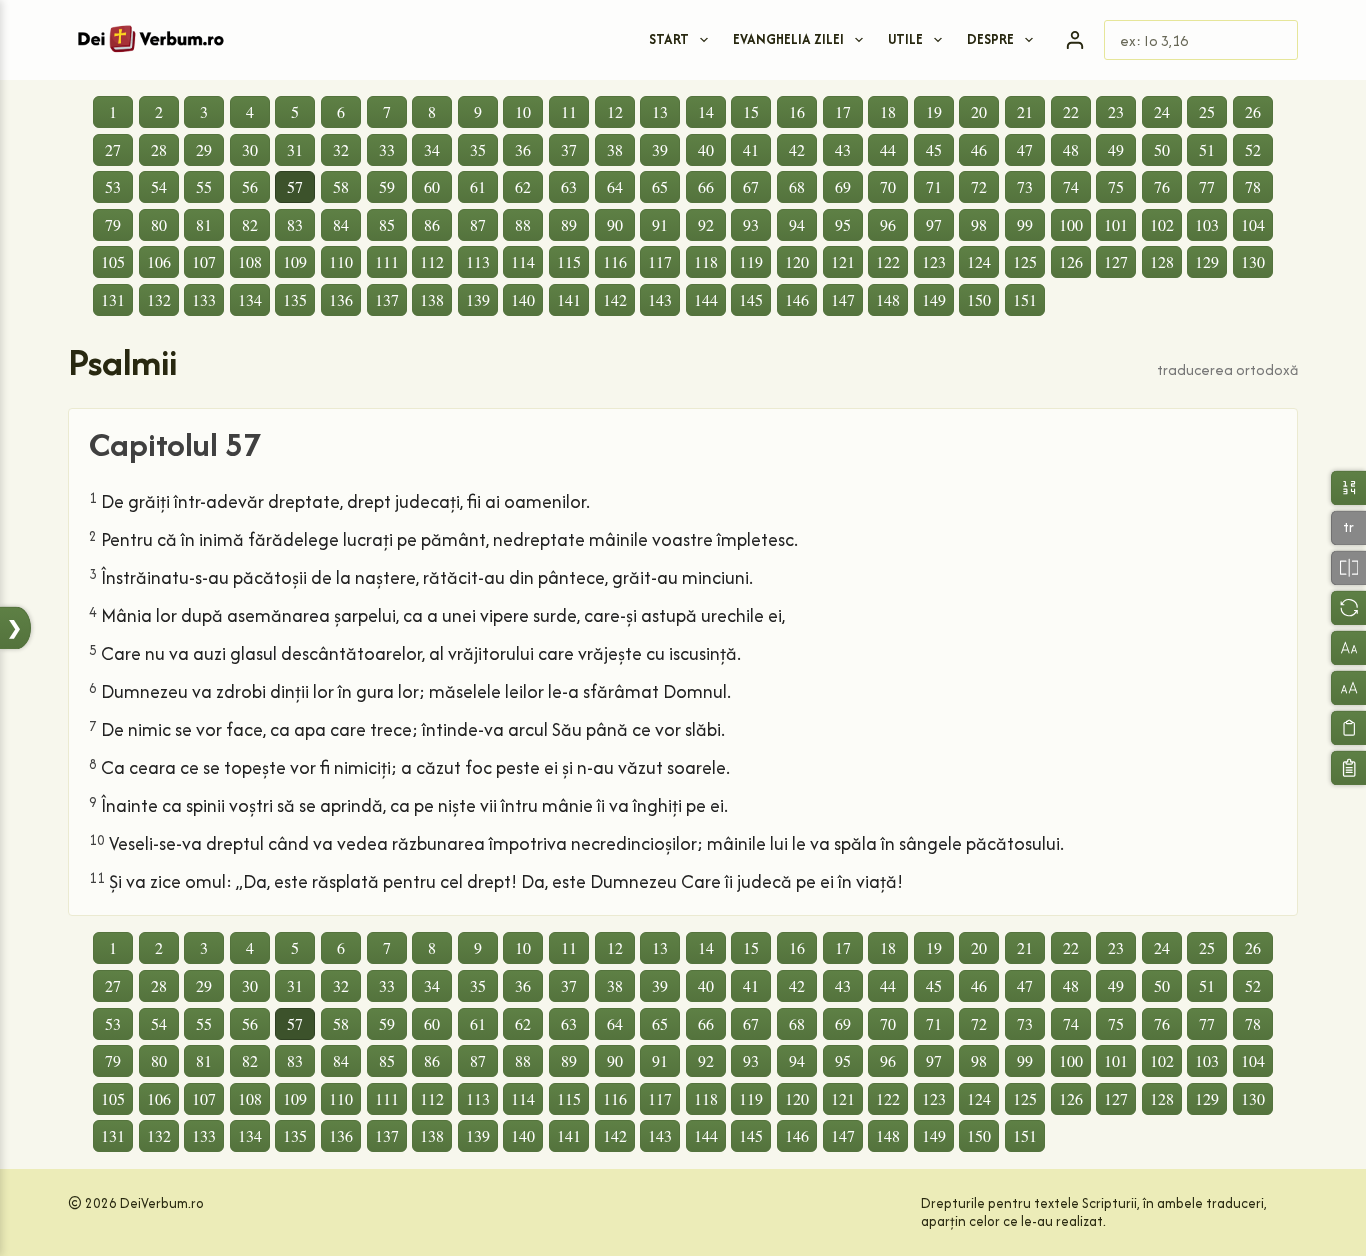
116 (615, 261)
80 (159, 224)
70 (888, 186)
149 (934, 299)
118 (706, 261)
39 (660, 149)
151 (1025, 299)
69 (843, 186)
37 (569, 149)
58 (341, 186)
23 (1116, 111)
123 (934, 261)
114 (523, 261)
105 (113, 261)
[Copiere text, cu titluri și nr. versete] (1348, 767)
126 (1071, 261)
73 (1025, 186)
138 (432, 299)
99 (1025, 224)
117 (660, 261)
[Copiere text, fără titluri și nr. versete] (1348, 727)
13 (660, 111)
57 (295, 186)
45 (934, 149)
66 (706, 186)
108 (250, 261)
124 (979, 261)
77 (1207, 186)
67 (751, 186)
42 (797, 149)
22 (1071, 111)
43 (843, 149)
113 (478, 261)
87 (478, 224)
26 (1253, 111)
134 (250, 299)
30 (250, 149)
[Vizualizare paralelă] (1348, 567)
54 (159, 186)
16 (797, 111)
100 (1071, 224)
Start (669, 39)
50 (1162, 149)
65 (660, 186)
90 (615, 224)
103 (1207, 224)
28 (159, 149)
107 (204, 261)
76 (1162, 186)
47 (1025, 149)
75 (1116, 186)
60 (432, 186)
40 (706, 149)
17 (843, 111)
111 (387, 261)
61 (478, 186)
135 (295, 299)
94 (797, 224)
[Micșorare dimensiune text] (1348, 647)
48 (1071, 149)
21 (1025, 111)
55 (204, 186)
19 (934, 111)
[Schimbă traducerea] (1348, 607)
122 (888, 261)
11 (569, 111)
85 (387, 224)
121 (843, 261)
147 (843, 299)
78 (1253, 186)
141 (569, 299)
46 (979, 149)
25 (1207, 111)
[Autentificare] (1075, 40)
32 (341, 149)
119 (751, 261)
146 (797, 299)
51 (1207, 149)
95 (843, 224)
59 (387, 186)
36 (523, 149)
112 (432, 261)
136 (341, 299)
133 (204, 299)
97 (934, 224)
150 (979, 299)
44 (888, 149)
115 (569, 261)
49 (1116, 149)
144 (706, 299)
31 (295, 149)
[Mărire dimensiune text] (1348, 687)
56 (250, 186)
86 (432, 224)
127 (1116, 261)
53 (113, 186)
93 (751, 224)
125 (1025, 261)
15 (751, 111)
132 (159, 299)
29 (204, 149)
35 (478, 149)
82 (250, 224)
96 (888, 224)
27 (113, 149)
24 (1162, 111)
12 (615, 111)
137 (387, 299)
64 (615, 186)
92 (706, 224)
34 (432, 149)
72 (979, 186)
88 (523, 224)
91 (660, 224)
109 (295, 261)
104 (1253, 224)
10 (523, 111)
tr (1348, 527)
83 (295, 224)
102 (1162, 224)
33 (387, 149)
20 (979, 111)
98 (979, 224)
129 (1207, 261)
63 (569, 186)
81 (204, 224)
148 (888, 299)
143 (660, 299)
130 (1253, 261)
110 (341, 261)
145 (751, 299)
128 (1162, 261)
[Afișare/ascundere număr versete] (1348, 487)
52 (1253, 149)
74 (1071, 186)
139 (478, 299)
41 (751, 149)
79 (113, 224)
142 (615, 299)
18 (888, 111)
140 (523, 299)
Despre (990, 39)
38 (615, 149)
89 (569, 224)
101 (1116, 224)
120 (797, 261)
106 (159, 261)
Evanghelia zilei (788, 39)
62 (523, 186)
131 (113, 299)
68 (797, 186)
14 (706, 111)
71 (934, 186)
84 (341, 224)
